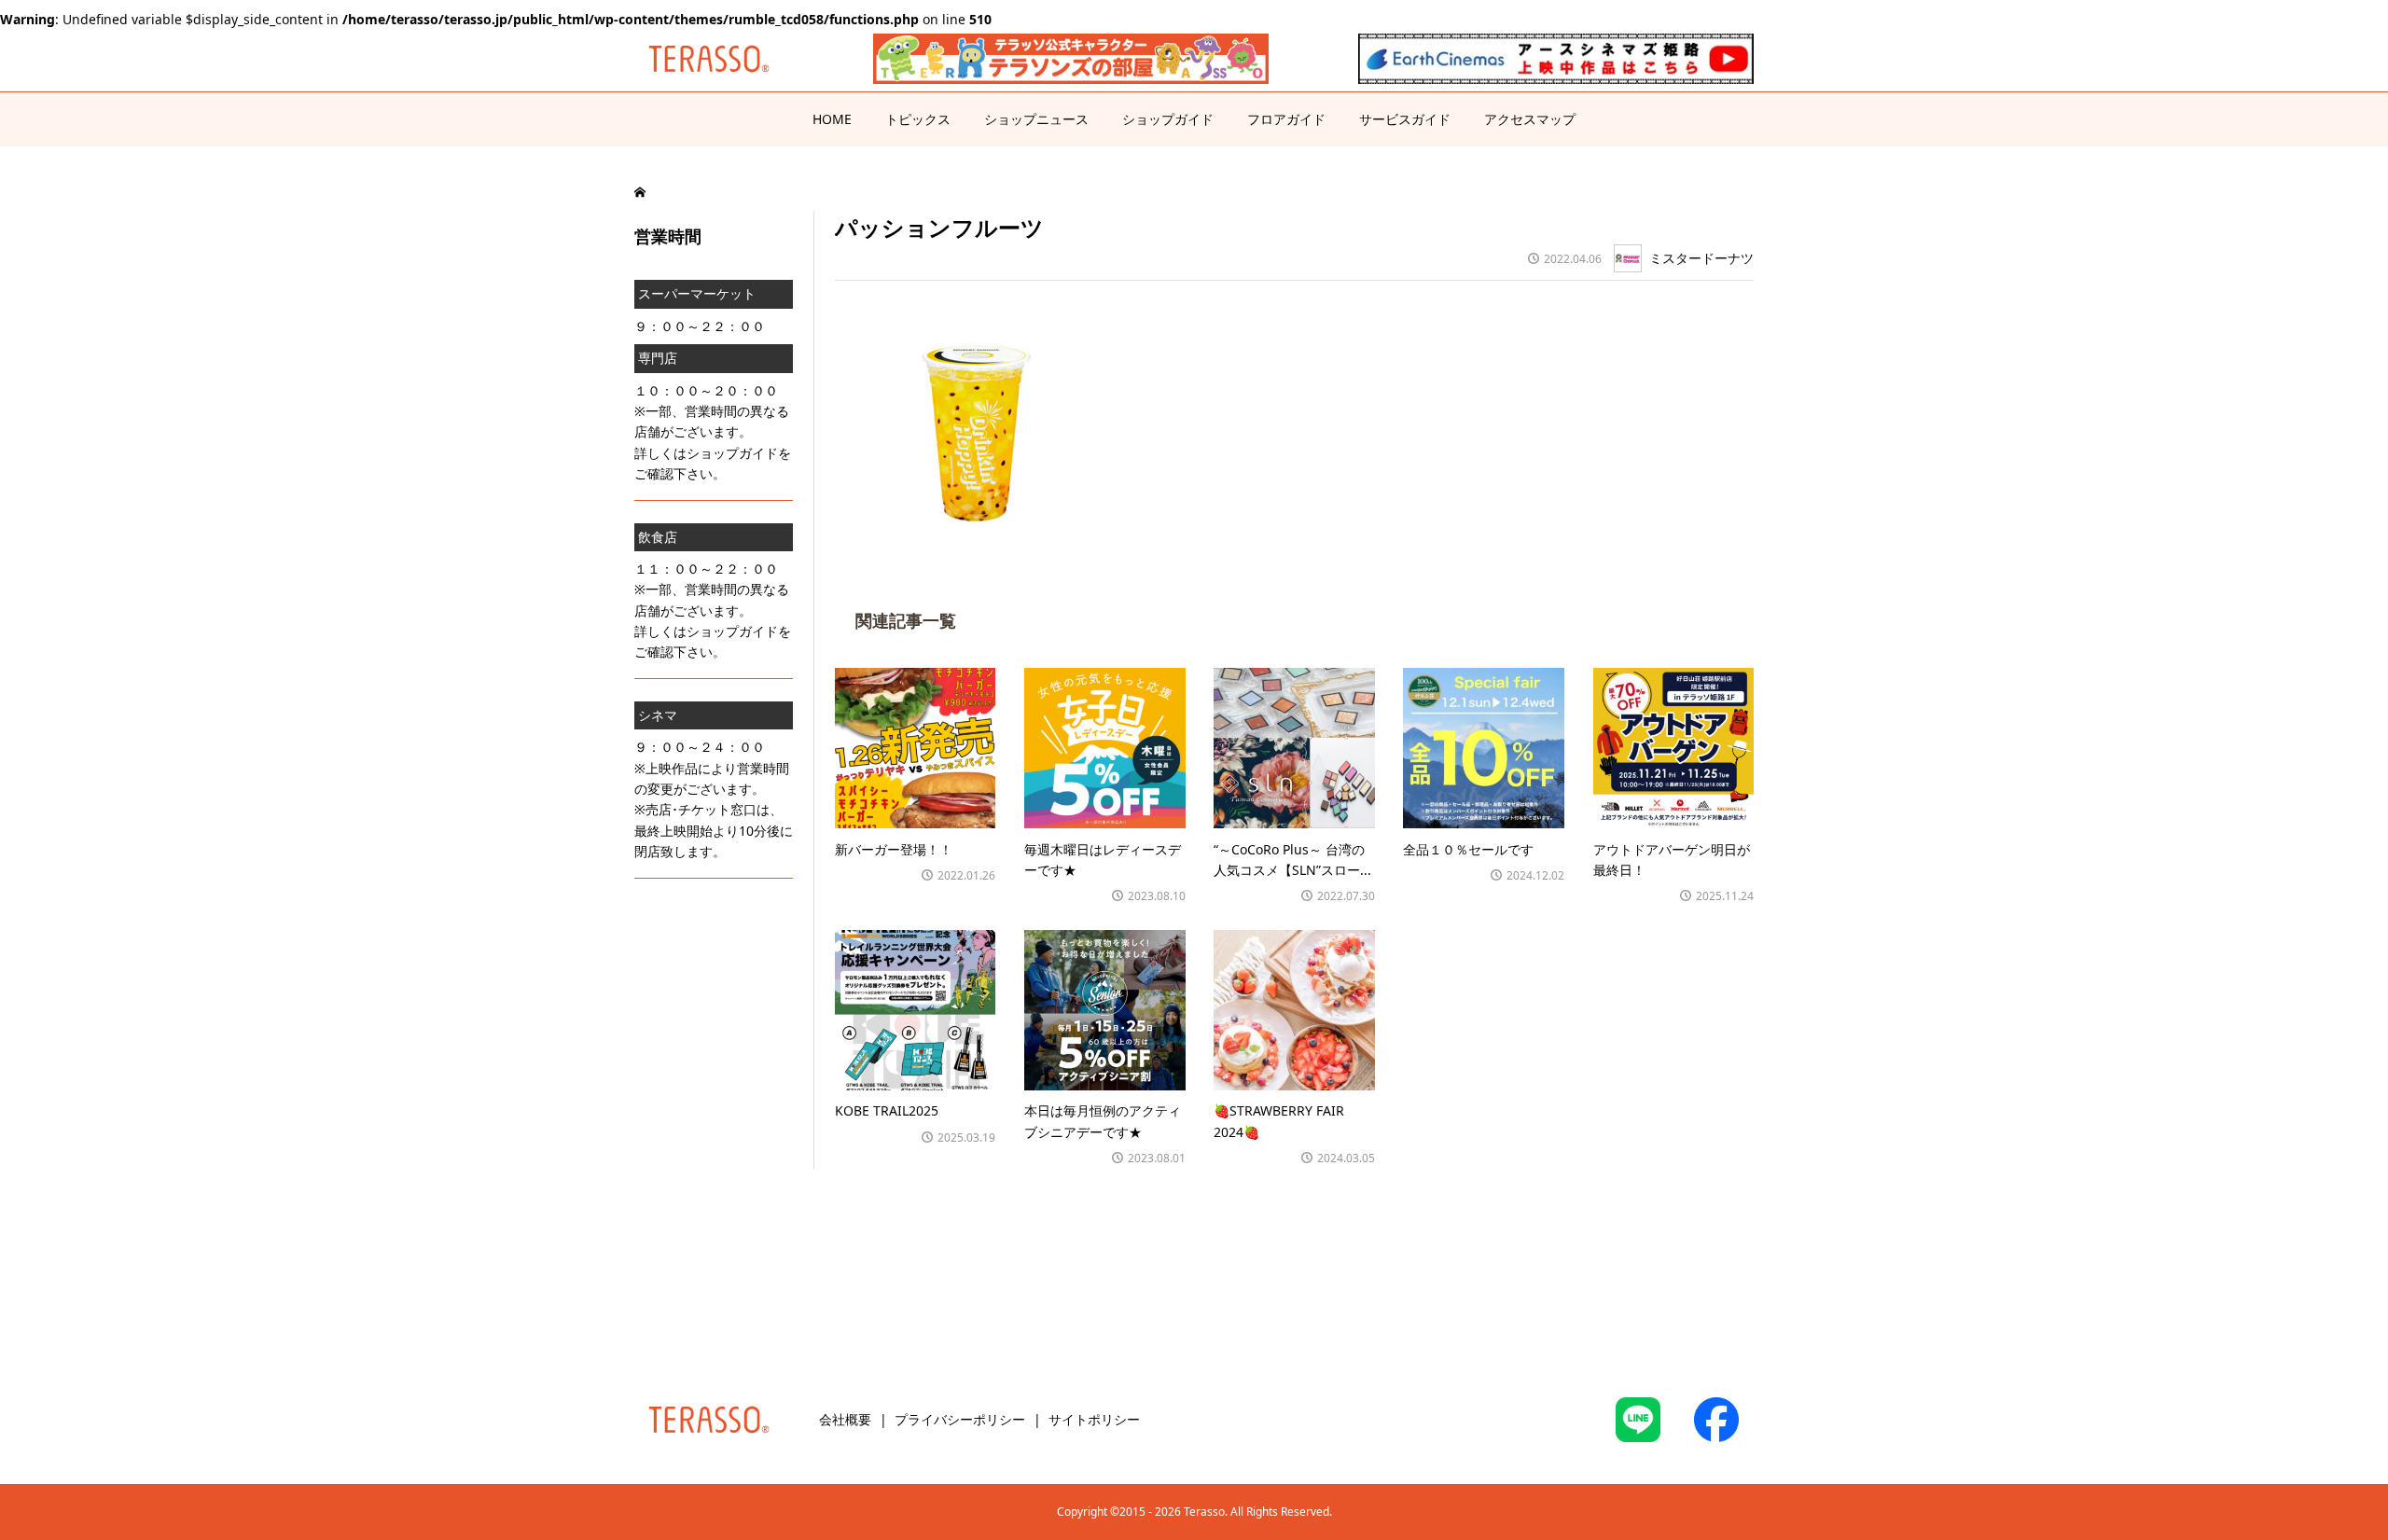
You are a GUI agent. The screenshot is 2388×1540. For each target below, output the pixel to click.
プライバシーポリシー (960, 1419)
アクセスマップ (1530, 119)
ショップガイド (1168, 119)
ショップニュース (1036, 119)
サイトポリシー (1094, 1419)
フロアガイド (1286, 119)
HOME (832, 119)
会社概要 (845, 1419)
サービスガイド (1405, 119)
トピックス (918, 119)
